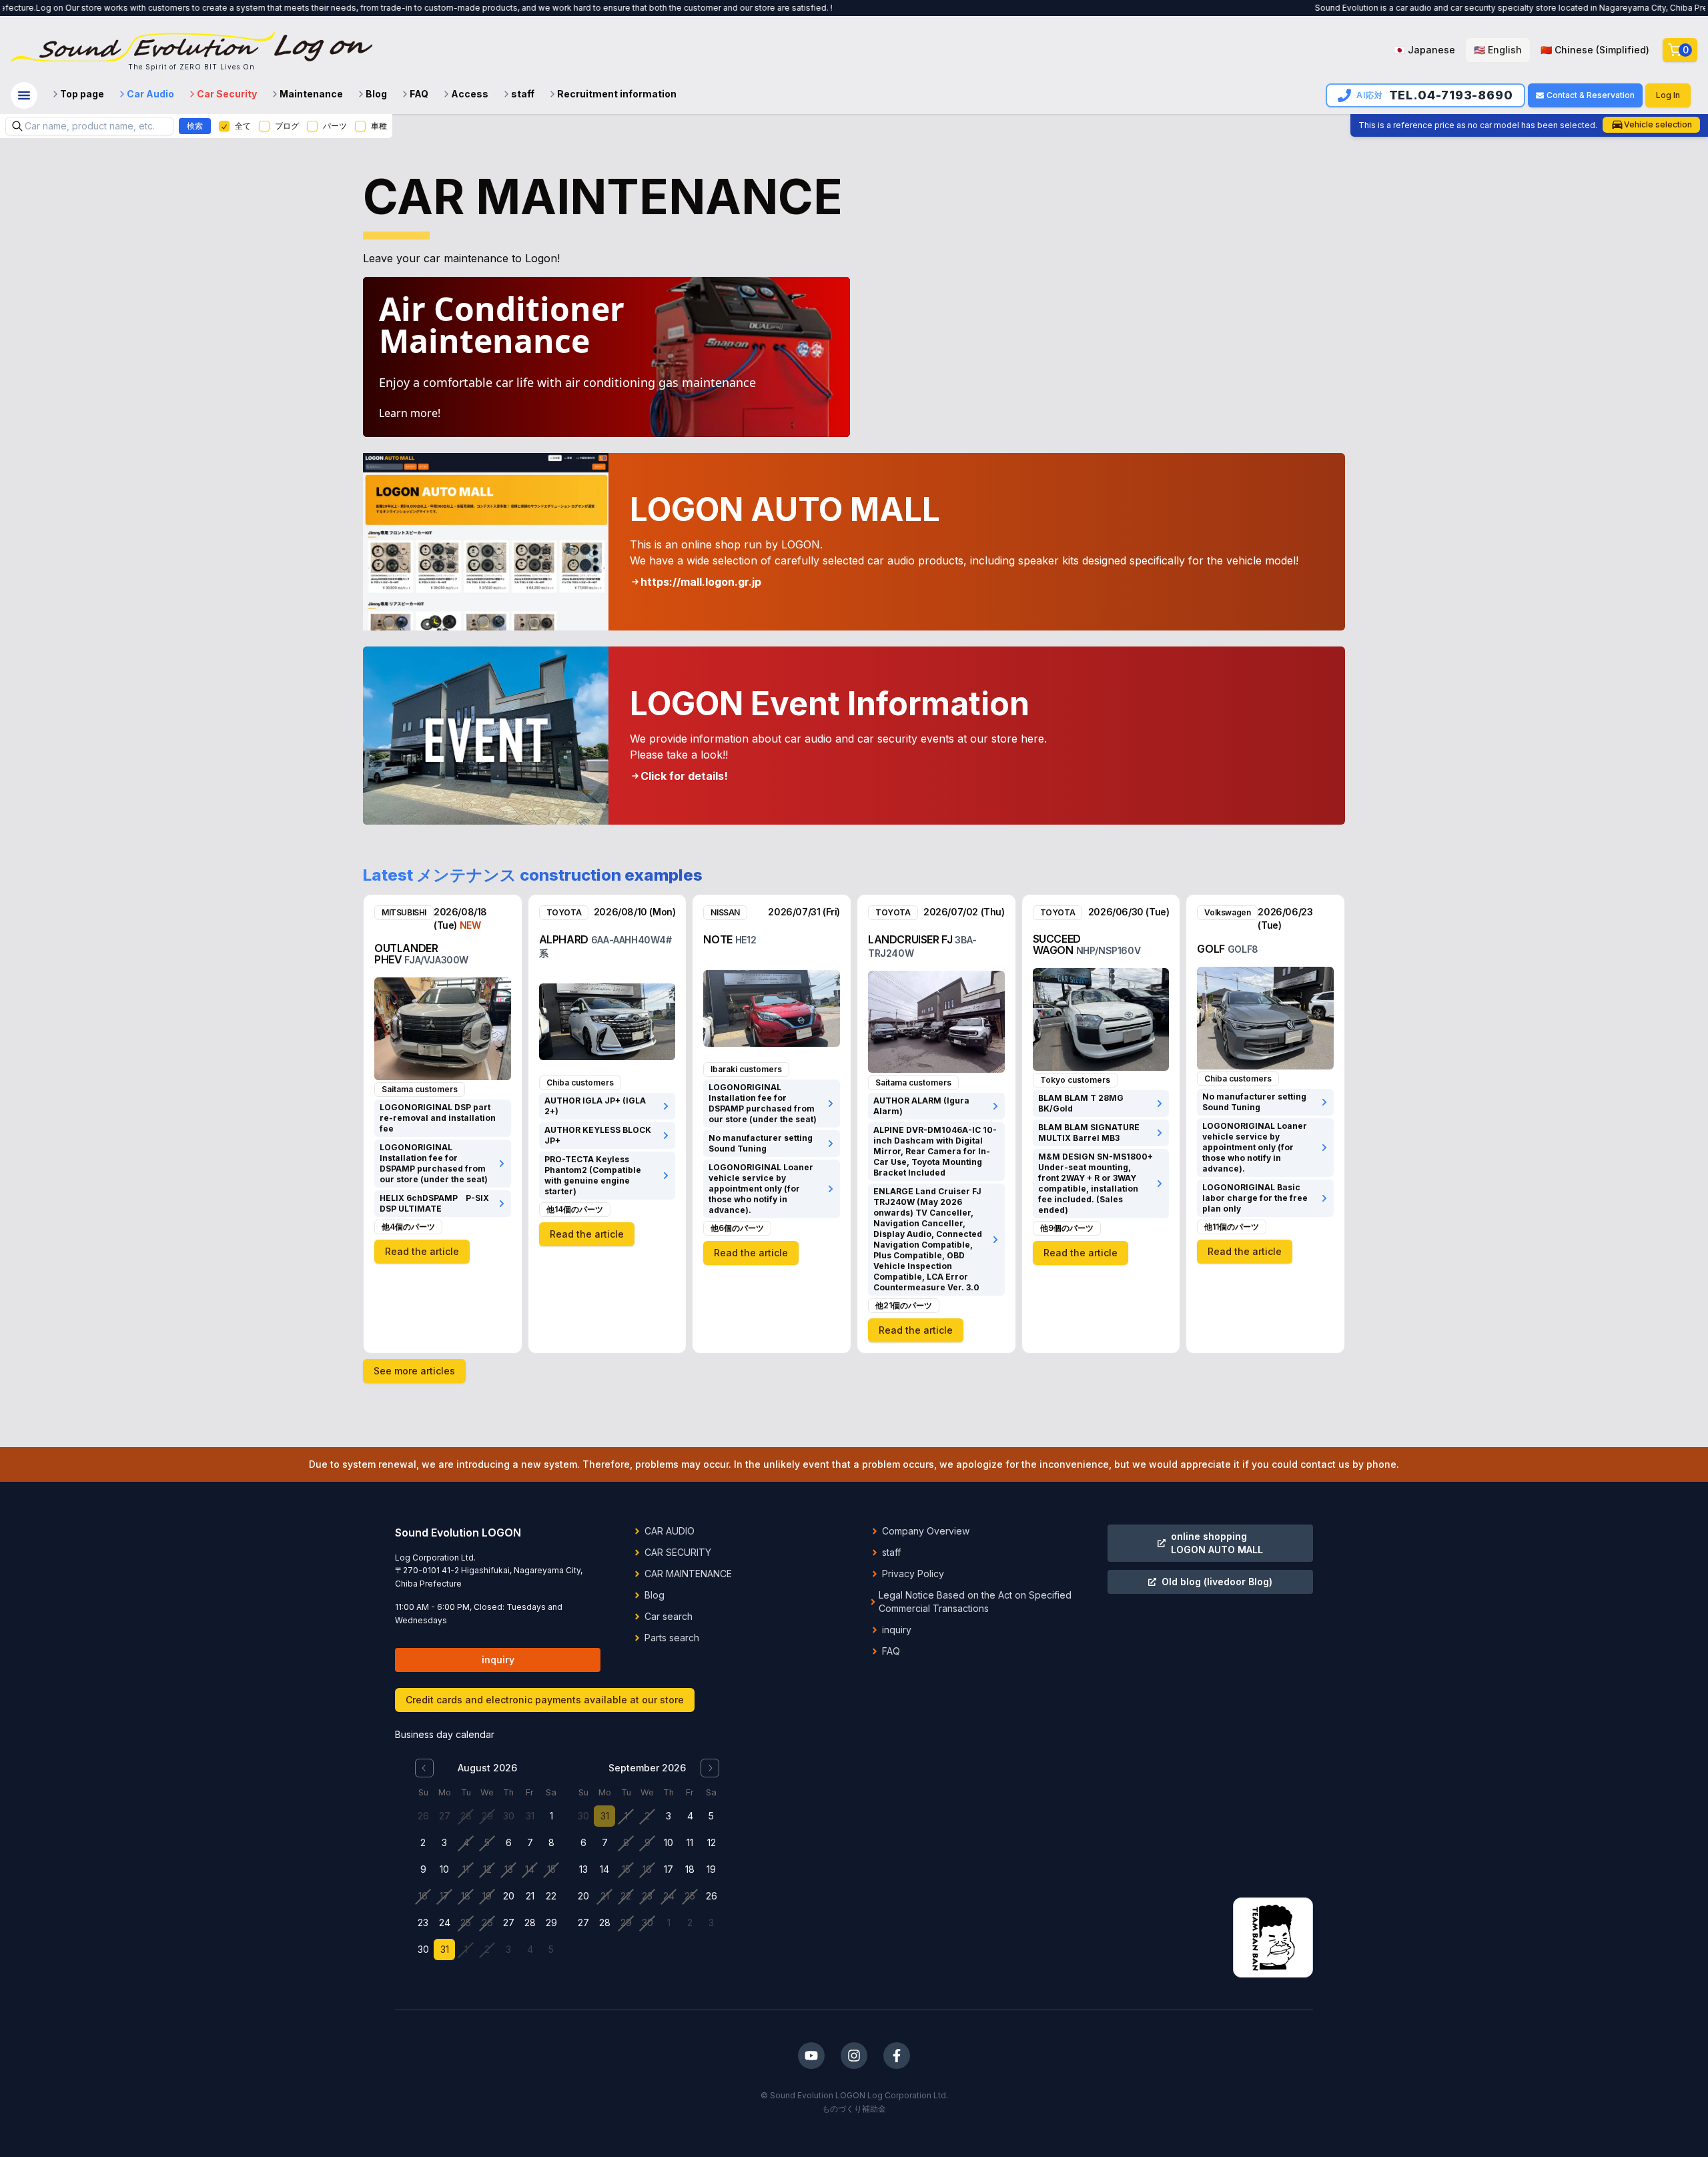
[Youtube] (811, 2056)
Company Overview (926, 1531)
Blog (376, 94)
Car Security (227, 94)
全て (243, 126)
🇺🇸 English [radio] (1498, 50)
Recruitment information (617, 94)
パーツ (335, 126)
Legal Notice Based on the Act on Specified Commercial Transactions (975, 1602)
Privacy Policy (913, 1574)
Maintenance (311, 94)
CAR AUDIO (670, 1531)
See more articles (414, 1371)
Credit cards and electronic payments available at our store (545, 1700)
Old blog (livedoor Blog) (1217, 1582)
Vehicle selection (1658, 124)
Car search (669, 1616)
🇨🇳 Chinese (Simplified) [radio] (1595, 50)
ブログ (287, 126)
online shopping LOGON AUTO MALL (1217, 1543)
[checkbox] (224, 126)
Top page (82, 94)
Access (470, 94)
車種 (379, 126)
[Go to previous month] (424, 1768)
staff (523, 94)
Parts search (672, 1638)
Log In (1668, 95)
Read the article (422, 1251)
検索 (195, 126)
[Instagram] (854, 2056)
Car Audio (150, 94)
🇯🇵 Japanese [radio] (1424, 50)
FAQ (419, 94)
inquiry (498, 1660)
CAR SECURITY (678, 1552)
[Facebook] (897, 2056)
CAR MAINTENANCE (688, 1574)
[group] (1522, 50)
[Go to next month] (710, 1768)
